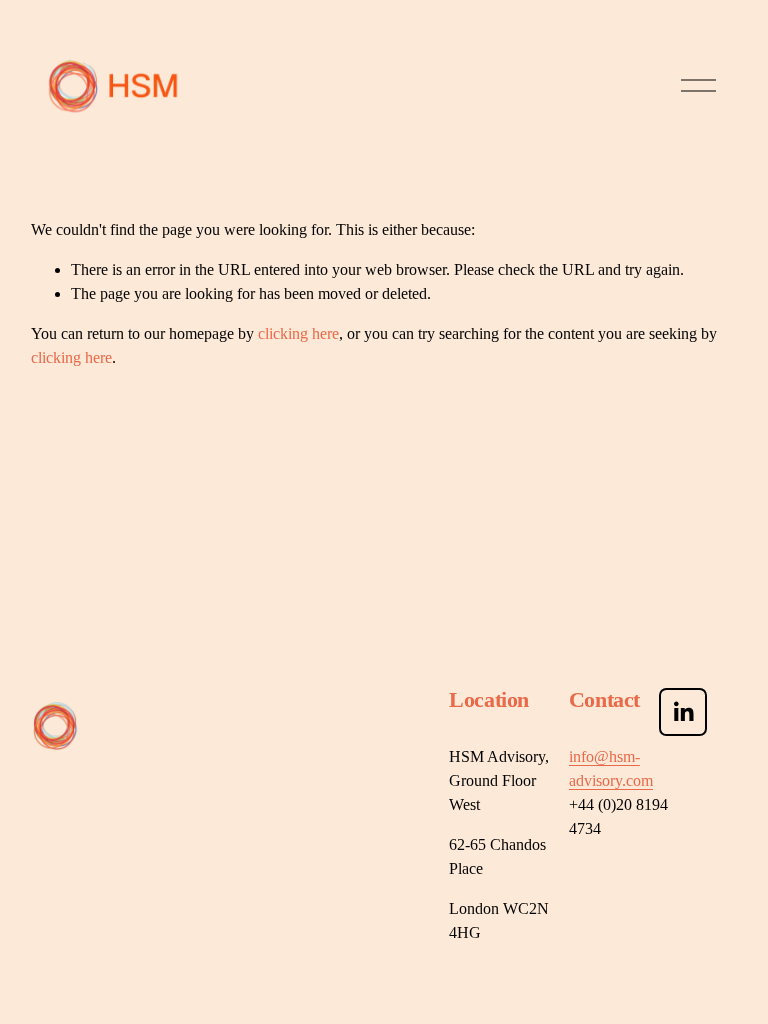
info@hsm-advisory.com (611, 768)
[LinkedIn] (683, 712)
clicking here (298, 333)
